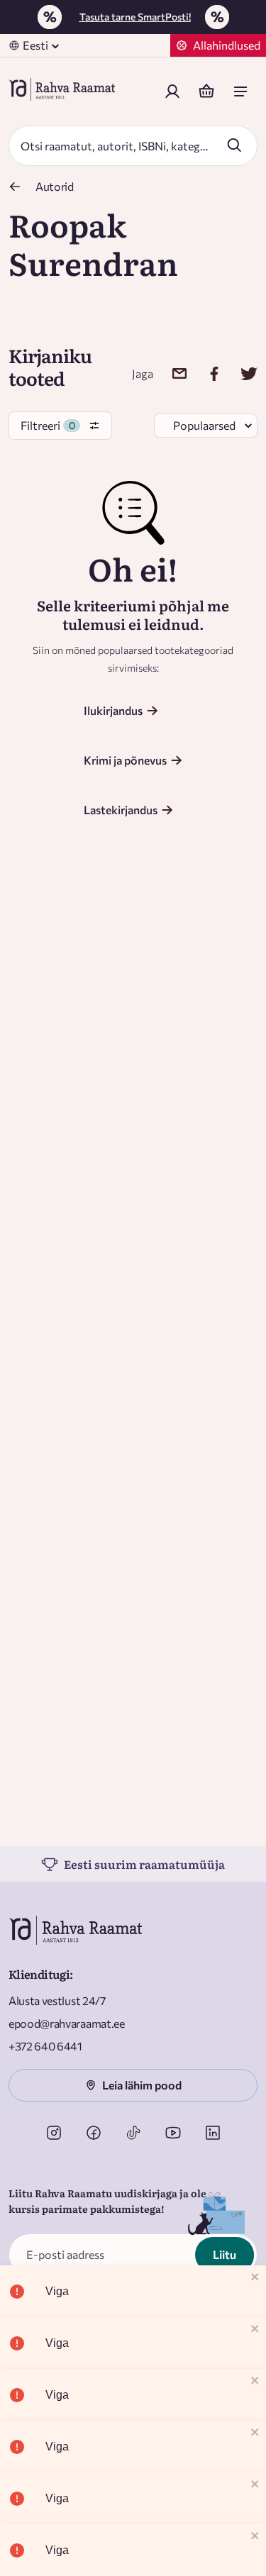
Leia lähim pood (142, 2085)
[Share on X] (240, 373)
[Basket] (206, 91)
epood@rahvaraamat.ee (67, 2023)
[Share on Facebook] (205, 373)
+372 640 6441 (45, 2046)
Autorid (55, 186)
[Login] (172, 91)
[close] (255, 2278)
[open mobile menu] (240, 91)
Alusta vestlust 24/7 (57, 2000)
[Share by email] (171, 373)
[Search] (234, 145)
